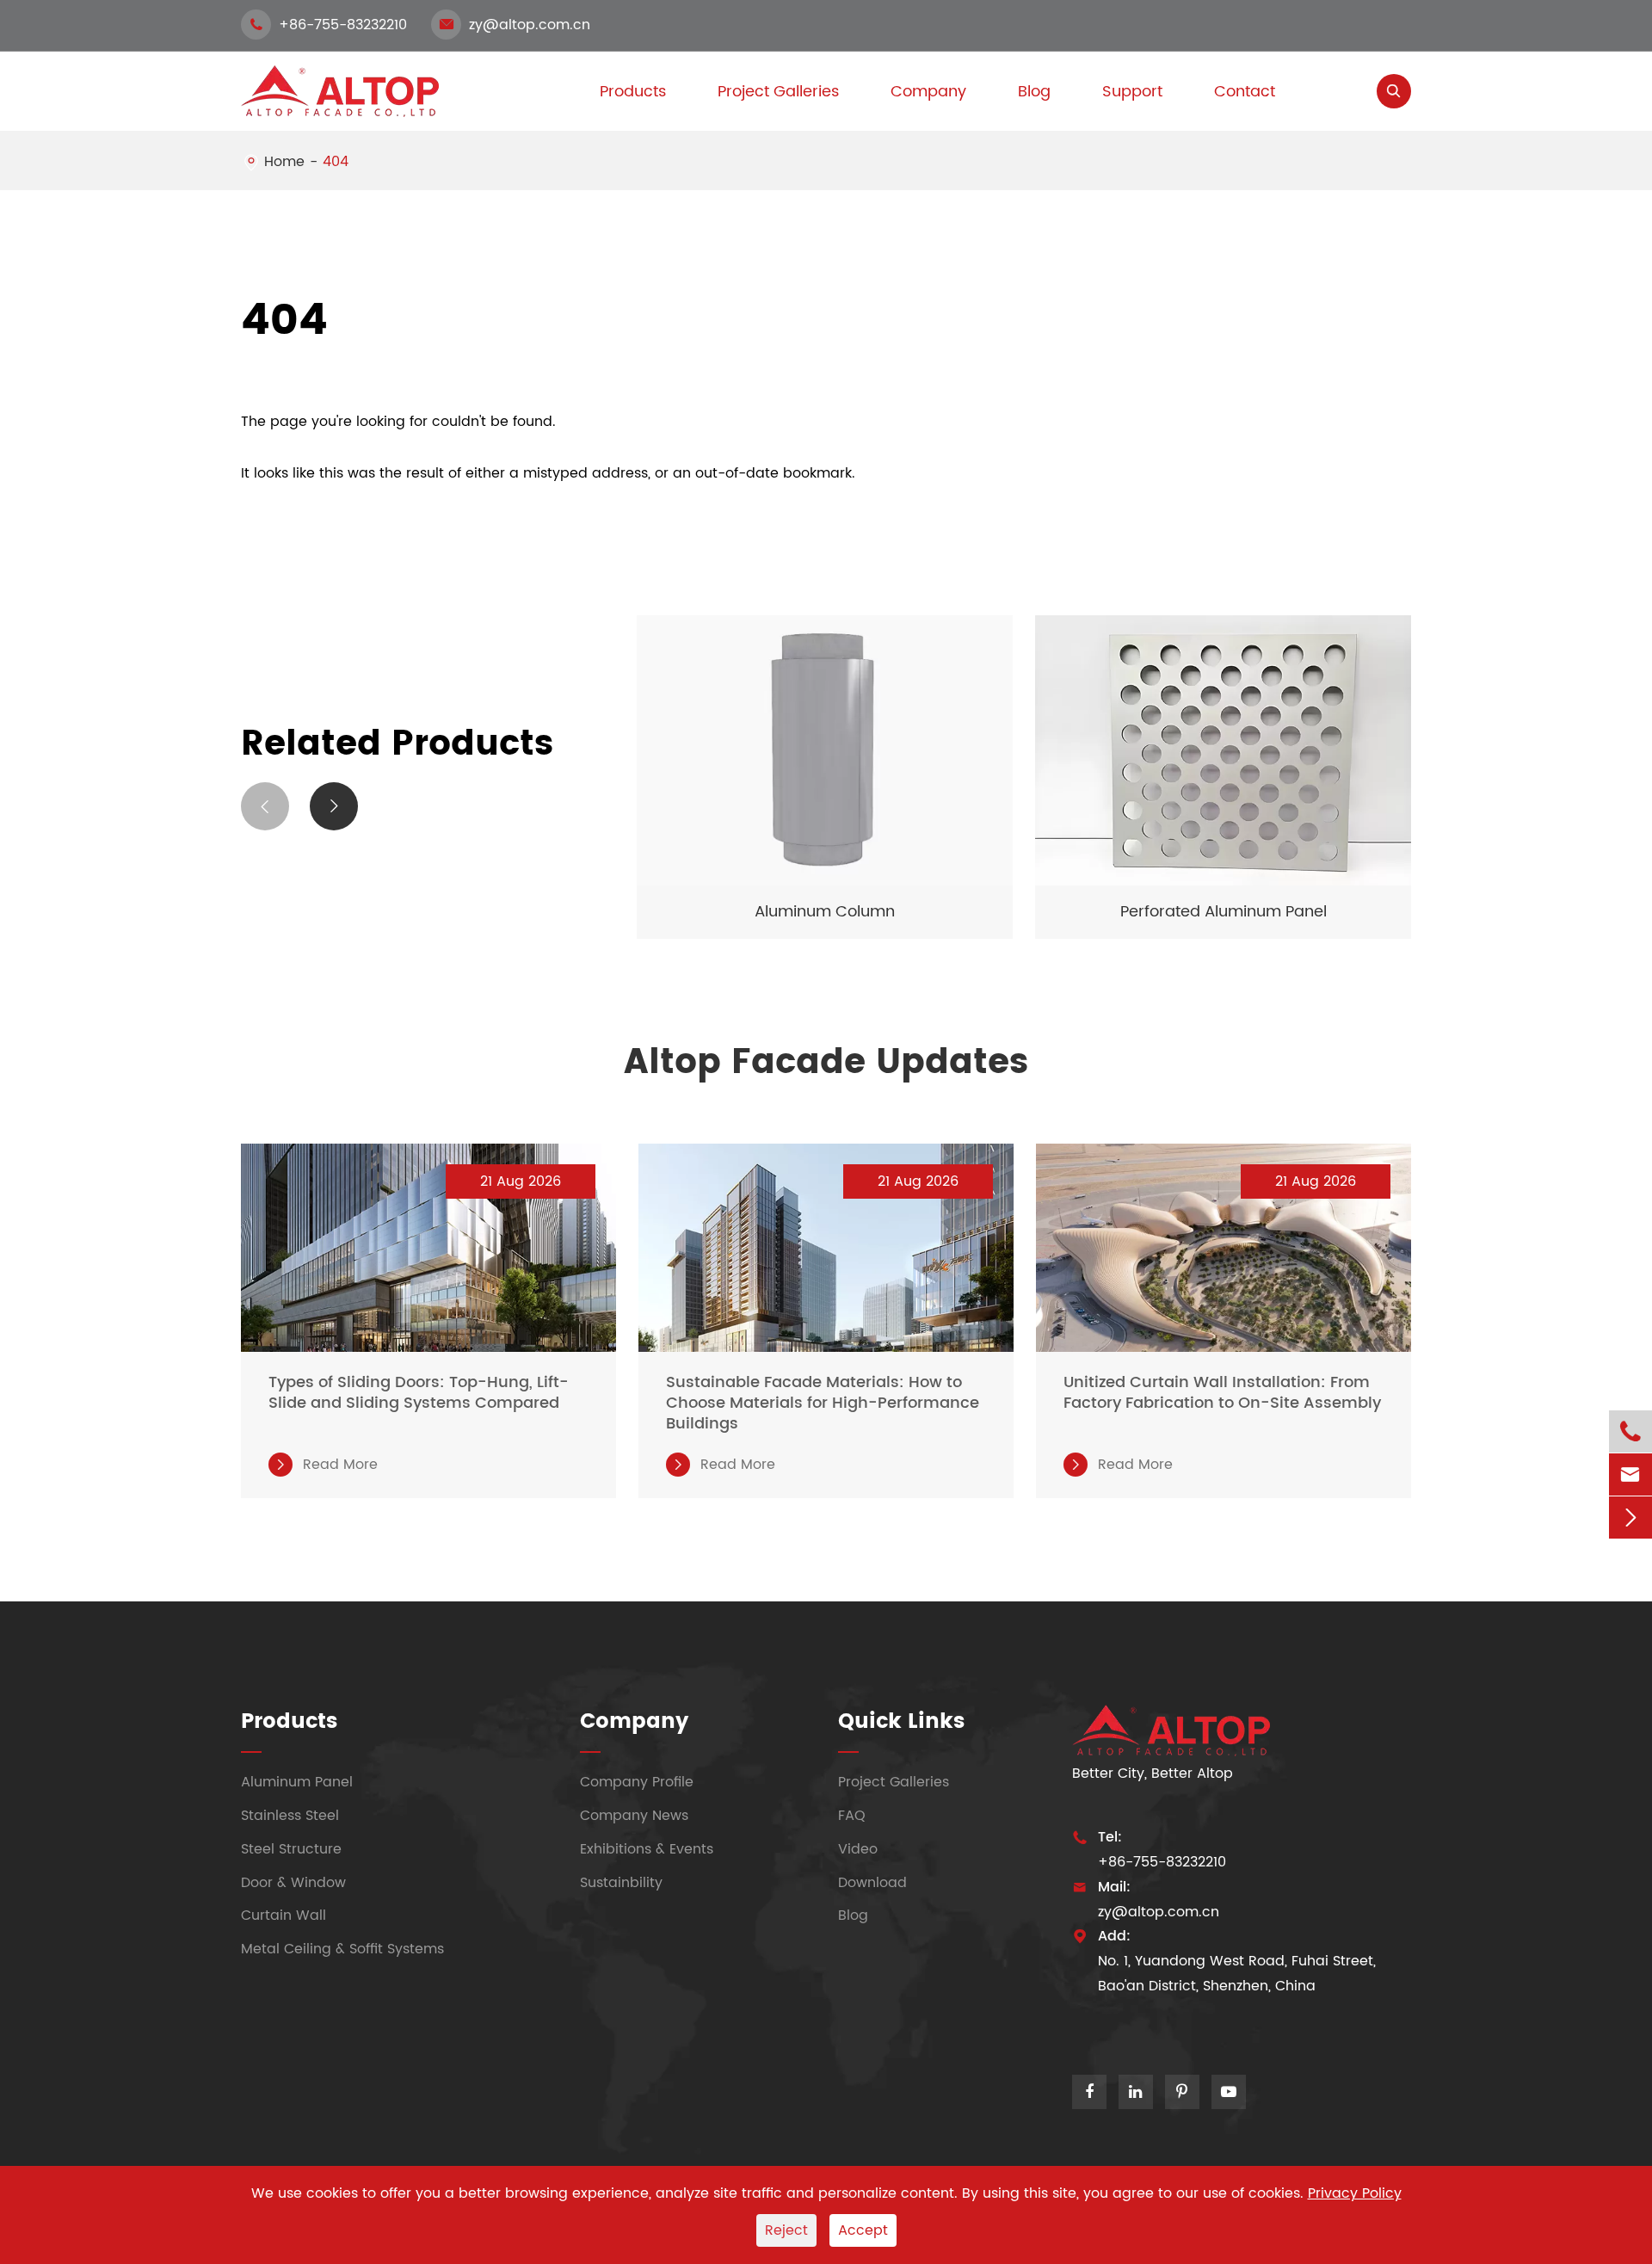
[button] (265, 806)
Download (872, 1882)
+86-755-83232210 (328, 25)
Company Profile (637, 1782)
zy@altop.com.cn (515, 25)
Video (858, 1849)
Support (1132, 92)
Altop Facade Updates (826, 1063)
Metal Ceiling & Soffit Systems (342, 1949)
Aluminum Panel (297, 1782)
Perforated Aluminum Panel (1224, 912)
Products (289, 1722)
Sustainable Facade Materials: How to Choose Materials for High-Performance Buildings (823, 1403)
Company (928, 92)
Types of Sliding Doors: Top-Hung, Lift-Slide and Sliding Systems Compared (419, 1393)
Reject (786, 2230)
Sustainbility (621, 1882)
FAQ (852, 1816)
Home (284, 162)
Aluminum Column (825, 912)
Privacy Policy (1355, 2193)
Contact (1245, 92)
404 (336, 162)
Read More (326, 1465)
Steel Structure (291, 1849)
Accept (863, 2230)
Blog (1034, 92)
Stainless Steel (290, 1816)
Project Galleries (778, 92)
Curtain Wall (284, 1915)
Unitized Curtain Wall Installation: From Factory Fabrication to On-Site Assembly (1222, 1393)
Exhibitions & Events (647, 1849)
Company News (634, 1816)
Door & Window (293, 1882)
